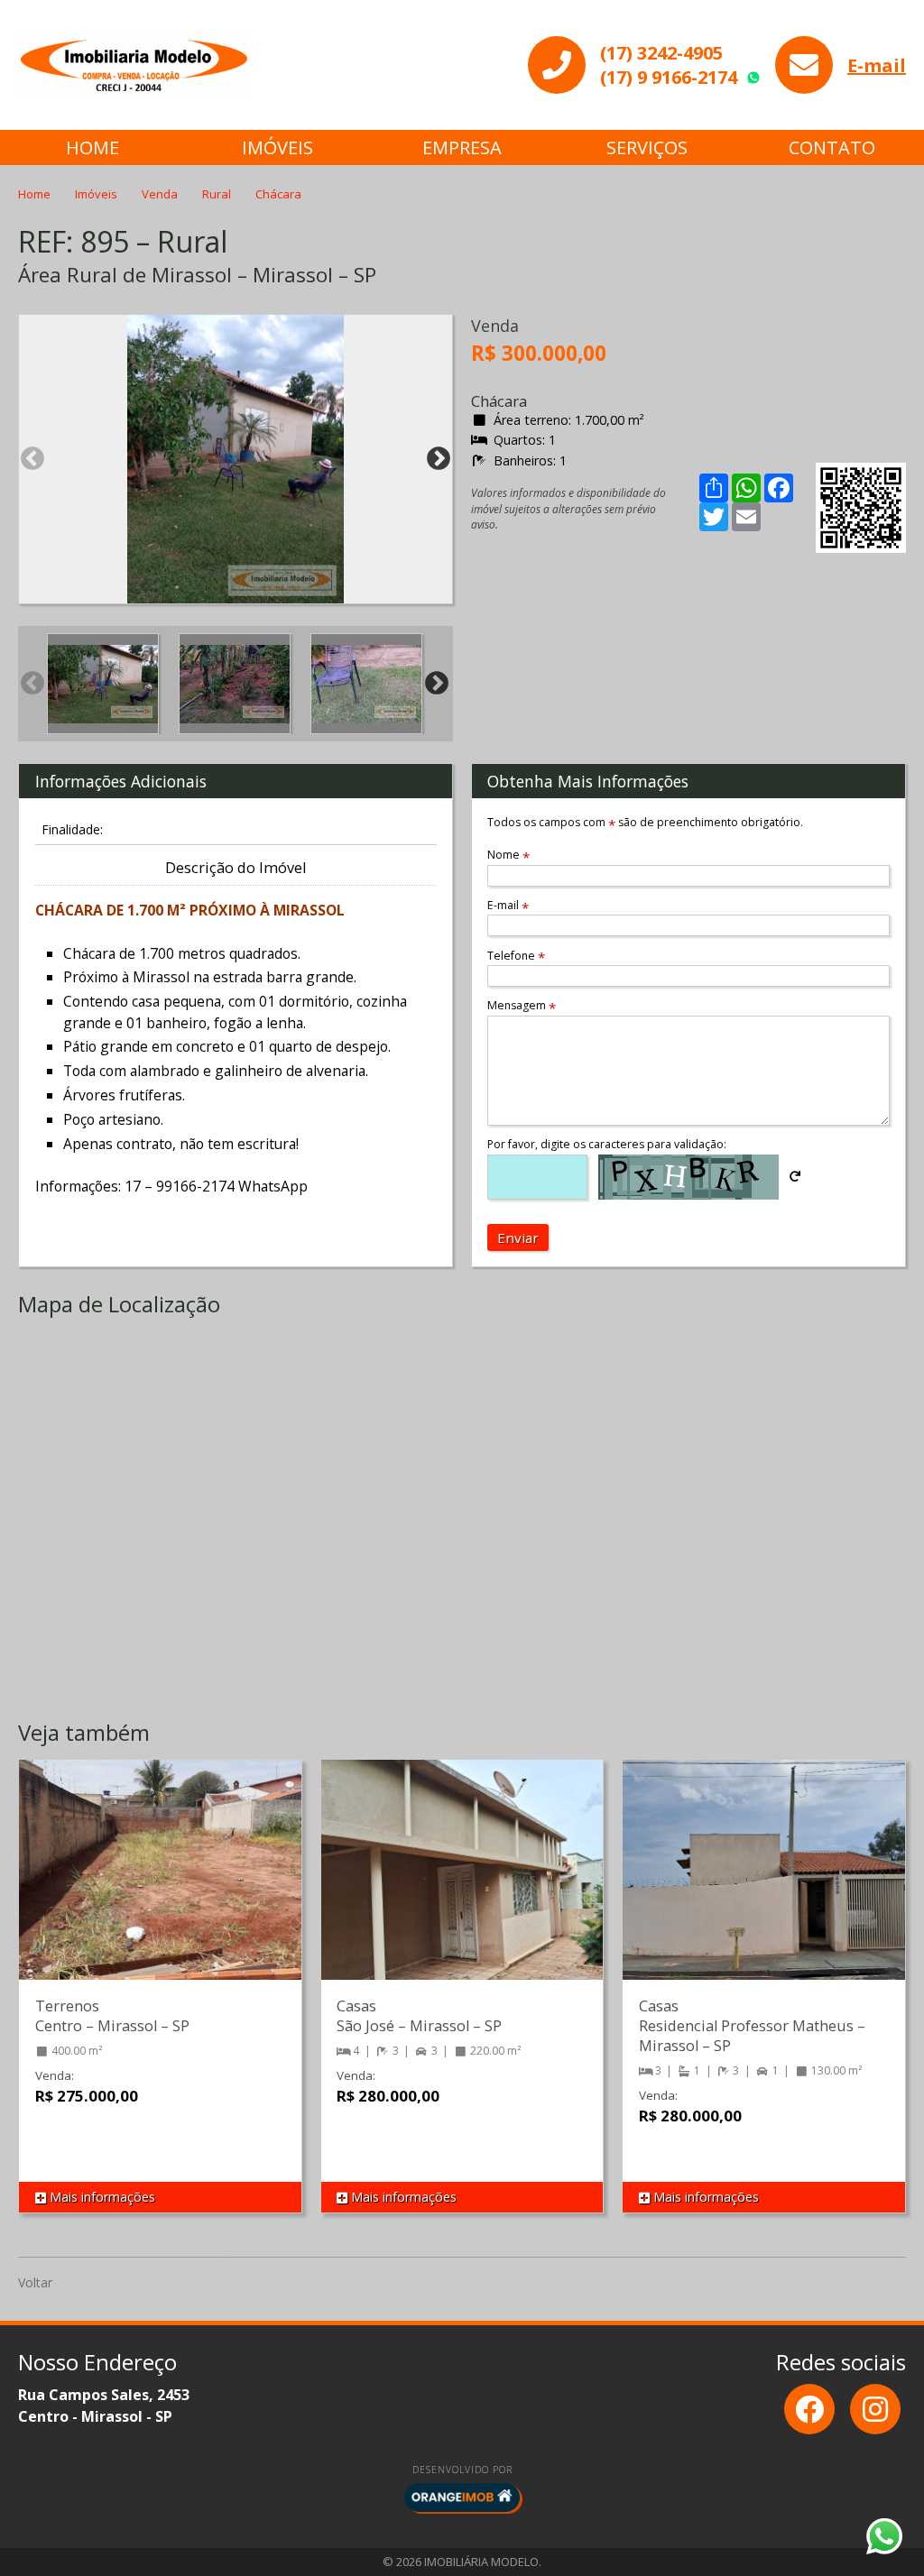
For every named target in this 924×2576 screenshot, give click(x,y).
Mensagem (522, 1005)
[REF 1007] (764, 1888)
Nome (508, 855)
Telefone (516, 956)
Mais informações (101, 2197)
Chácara (278, 194)
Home (92, 147)
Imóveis (277, 147)
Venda (161, 194)
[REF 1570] (462, 1888)
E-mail (877, 65)
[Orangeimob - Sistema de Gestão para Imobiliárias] (462, 2498)
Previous (32, 459)
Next (439, 459)
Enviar (518, 1237)
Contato (832, 147)
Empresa (462, 147)
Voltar (35, 2282)
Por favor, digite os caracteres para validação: (607, 1144)
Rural (218, 194)
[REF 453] (160, 1888)
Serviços (647, 147)
